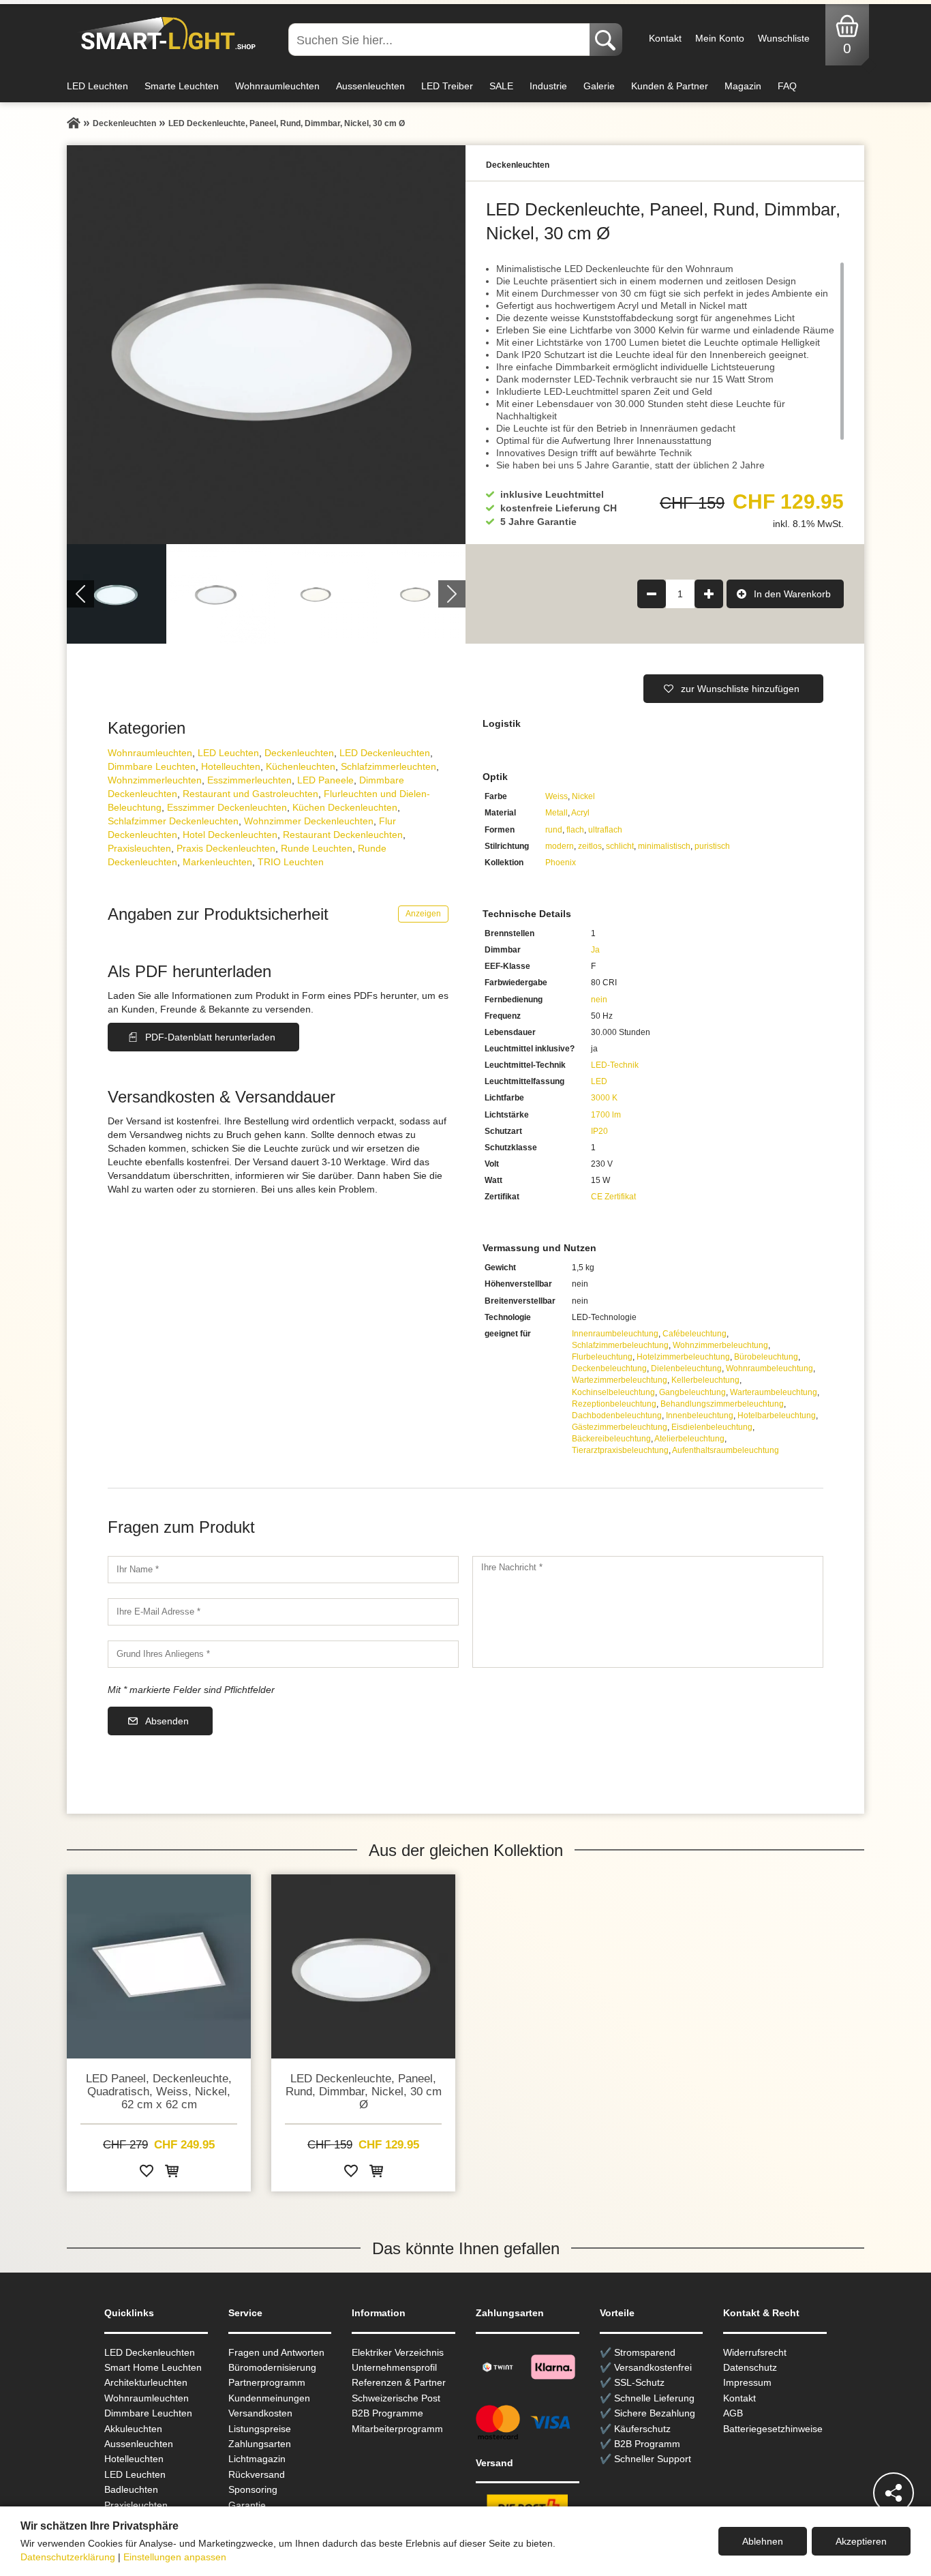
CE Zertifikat (613, 1197)
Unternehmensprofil (394, 2367)
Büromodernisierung (272, 2367)
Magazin (743, 86)
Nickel (583, 796)
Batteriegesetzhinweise (773, 2429)
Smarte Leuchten (182, 86)
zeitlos (590, 846)
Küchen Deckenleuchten (345, 807)
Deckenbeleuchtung (609, 1368)
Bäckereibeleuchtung (611, 1439)
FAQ (787, 86)
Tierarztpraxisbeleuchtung (620, 1450)
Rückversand (257, 2474)
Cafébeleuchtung (695, 1334)
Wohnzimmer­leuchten (155, 780)
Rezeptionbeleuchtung (614, 1404)
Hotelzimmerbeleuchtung (683, 1357)
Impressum (747, 2382)
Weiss (556, 796)
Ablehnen (763, 2541)
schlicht (620, 846)
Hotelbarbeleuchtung (777, 1416)
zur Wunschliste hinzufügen (740, 689)
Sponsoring (253, 2489)
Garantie (247, 2505)
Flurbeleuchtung (602, 1357)
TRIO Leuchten (291, 862)
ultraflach (605, 830)
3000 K (604, 1098)
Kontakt (665, 38)
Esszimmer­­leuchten (249, 780)
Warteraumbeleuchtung (774, 1392)
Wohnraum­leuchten (150, 753)
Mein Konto (720, 38)
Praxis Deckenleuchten (226, 848)
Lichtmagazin (257, 2459)
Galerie (599, 86)
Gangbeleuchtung (692, 1392)
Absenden (167, 1721)
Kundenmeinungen (269, 2398)
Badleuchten (131, 2489)
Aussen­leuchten (139, 2444)
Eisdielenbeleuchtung (712, 1427)
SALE (501, 86)
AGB (733, 2413)
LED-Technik (615, 1065)
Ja (595, 950)
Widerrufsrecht (755, 2352)
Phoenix (561, 863)
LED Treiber (447, 86)
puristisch (712, 846)
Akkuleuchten (133, 2429)
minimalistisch (664, 846)
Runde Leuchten (317, 848)
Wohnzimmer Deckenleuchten (309, 821)
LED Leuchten (97, 86)
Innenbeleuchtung (700, 1416)
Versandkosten (260, 2413)
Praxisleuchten (139, 848)
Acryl (580, 813)
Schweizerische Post (396, 2398)
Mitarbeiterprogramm (397, 2429)
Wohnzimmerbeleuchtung (720, 1345)
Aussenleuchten (370, 86)
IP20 (599, 1131)
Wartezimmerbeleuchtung (620, 1380)
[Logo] (165, 34)
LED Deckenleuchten (385, 753)
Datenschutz (750, 2367)
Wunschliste (784, 38)
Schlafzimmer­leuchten (388, 766)
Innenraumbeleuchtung (615, 1334)
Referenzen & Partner (399, 2382)
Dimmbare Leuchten (152, 766)
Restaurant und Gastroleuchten (250, 794)
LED (599, 1081)
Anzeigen (423, 914)
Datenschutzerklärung (68, 2557)
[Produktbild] (266, 345)
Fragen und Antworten (276, 2352)
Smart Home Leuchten (153, 2367)
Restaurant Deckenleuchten (343, 835)
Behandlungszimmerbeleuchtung (722, 1404)
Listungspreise (260, 2429)
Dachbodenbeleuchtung (617, 1416)
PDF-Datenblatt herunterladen (210, 1037)
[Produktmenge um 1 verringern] (652, 594)
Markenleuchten (217, 862)
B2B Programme (387, 2413)
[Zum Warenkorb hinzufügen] (172, 2173)
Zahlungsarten (260, 2444)
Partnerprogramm (267, 2382)
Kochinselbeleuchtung (613, 1392)
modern (560, 846)
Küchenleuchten (301, 766)
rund (554, 830)
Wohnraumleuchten (277, 86)
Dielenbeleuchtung (686, 1368)
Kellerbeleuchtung (705, 1380)
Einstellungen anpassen (175, 2557)
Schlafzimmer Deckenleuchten (173, 821)
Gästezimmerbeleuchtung (620, 1427)
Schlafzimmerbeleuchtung (620, 1345)
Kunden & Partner (670, 86)
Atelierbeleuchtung (689, 1439)
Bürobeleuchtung (766, 1357)
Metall (556, 813)
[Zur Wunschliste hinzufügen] (147, 2173)
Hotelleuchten (231, 766)
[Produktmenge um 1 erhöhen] (709, 594)
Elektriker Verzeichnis (398, 2352)
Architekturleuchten (146, 2382)
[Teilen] (894, 2493)
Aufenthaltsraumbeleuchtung (726, 1450)
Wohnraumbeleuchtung (769, 1368)
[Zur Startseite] (74, 123)
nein (599, 1000)
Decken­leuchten (299, 753)
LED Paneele (325, 780)
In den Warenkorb (792, 594)
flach (575, 830)
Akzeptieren (861, 2541)
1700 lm (606, 1115)
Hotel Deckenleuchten (230, 835)
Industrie (548, 86)
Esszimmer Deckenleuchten (227, 807)
